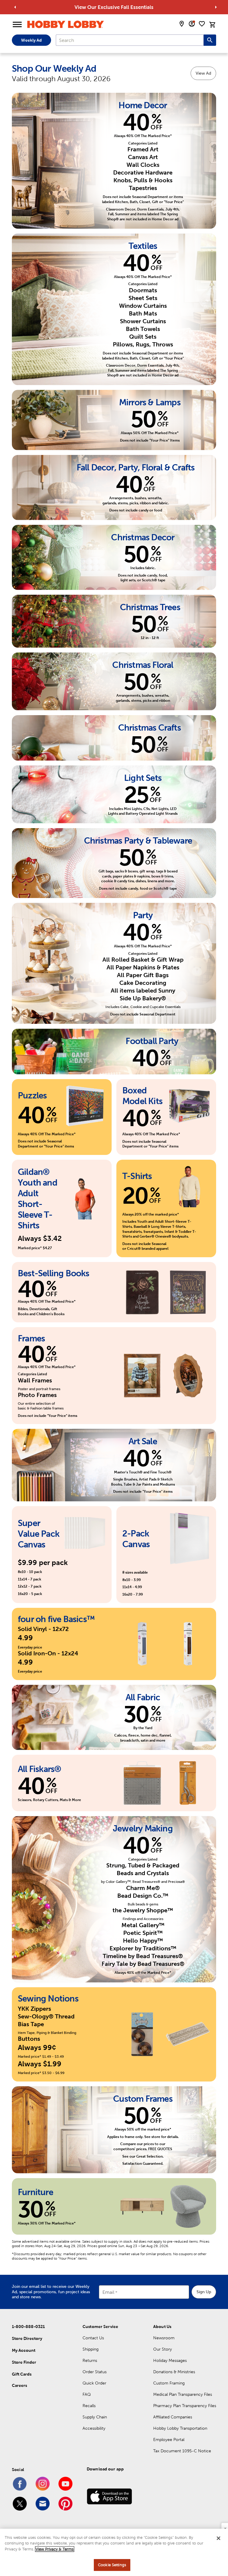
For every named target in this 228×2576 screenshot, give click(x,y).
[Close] (218, 2538)
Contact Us (93, 2338)
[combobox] (130, 40)
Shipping (91, 2349)
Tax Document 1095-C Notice (182, 2451)
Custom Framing (169, 2383)
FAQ (87, 2394)
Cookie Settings (112, 2565)
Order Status (95, 2372)
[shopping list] (202, 24)
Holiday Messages (170, 2360)
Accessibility (94, 2428)
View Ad (203, 73)
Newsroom (164, 2338)
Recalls (89, 2406)
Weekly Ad (31, 40)
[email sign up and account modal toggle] (192, 24)
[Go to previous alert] (15, 7)
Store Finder (24, 2362)
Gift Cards (22, 2374)
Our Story (163, 2349)
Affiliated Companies (173, 2417)
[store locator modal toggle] (182, 24)
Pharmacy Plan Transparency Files (185, 2406)
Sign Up (204, 2292)
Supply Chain (95, 2417)
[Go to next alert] (216, 7)
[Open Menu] (17, 25)
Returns (90, 2360)
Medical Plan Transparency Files (183, 2394)
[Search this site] (210, 40)
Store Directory (27, 2338)
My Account (24, 2350)
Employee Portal (169, 2440)
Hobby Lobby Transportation (180, 2428)
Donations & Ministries (174, 2372)
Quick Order (94, 2383)
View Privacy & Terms (55, 2549)
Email (108, 2292)
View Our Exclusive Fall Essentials (114, 7)
